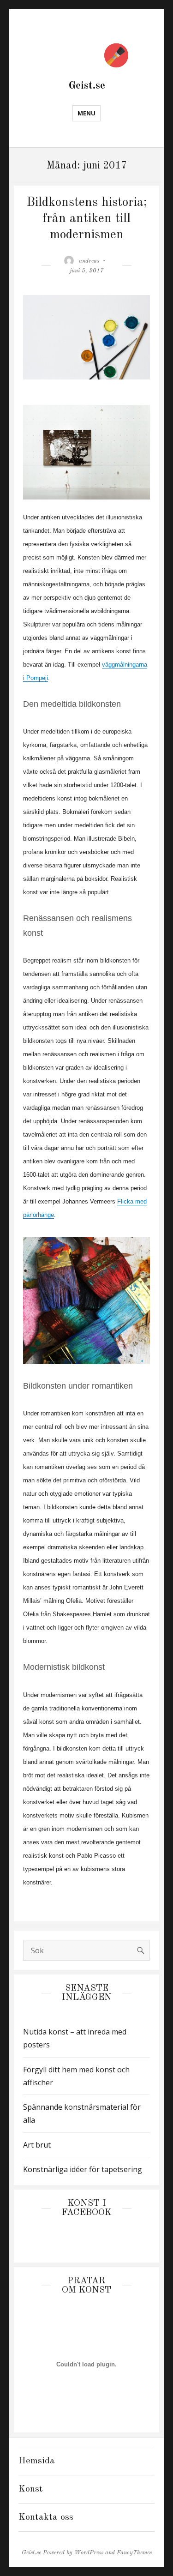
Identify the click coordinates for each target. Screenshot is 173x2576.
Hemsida (37, 2461)
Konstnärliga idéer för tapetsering (83, 2169)
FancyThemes (134, 2553)
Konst (31, 2489)
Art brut (37, 2145)
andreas (89, 261)
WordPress (89, 2553)
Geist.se (87, 86)
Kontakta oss (46, 2517)
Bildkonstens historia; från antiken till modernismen (87, 219)
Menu (86, 113)
